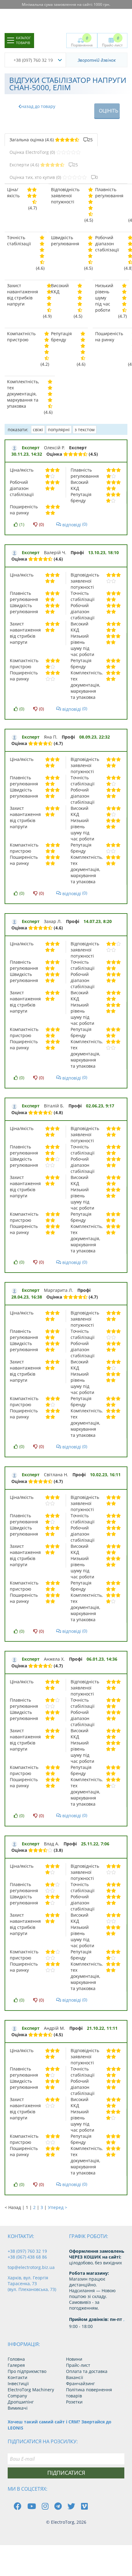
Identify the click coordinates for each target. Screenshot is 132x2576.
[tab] (51, 140)
